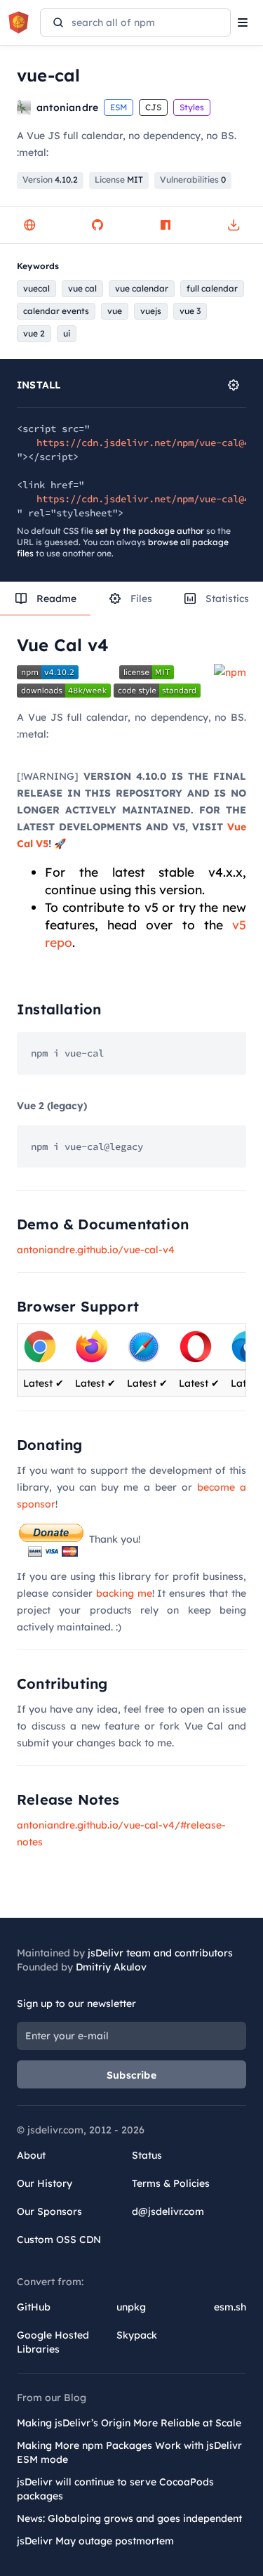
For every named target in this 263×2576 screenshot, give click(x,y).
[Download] (234, 225)
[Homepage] (29, 225)
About (31, 2155)
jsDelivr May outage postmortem (95, 2541)
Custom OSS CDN (59, 2240)
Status (147, 2155)
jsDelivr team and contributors (160, 1953)
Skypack (137, 2335)
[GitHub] (97, 225)
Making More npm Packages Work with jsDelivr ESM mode (129, 2452)
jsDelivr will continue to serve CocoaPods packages (115, 2489)
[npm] (166, 225)
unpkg (131, 2307)
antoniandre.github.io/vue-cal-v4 (96, 1250)
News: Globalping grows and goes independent (129, 2518)
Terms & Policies (171, 2183)
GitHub (34, 2307)
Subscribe (131, 2075)
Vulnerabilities (193, 179)
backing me (124, 1593)
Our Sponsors (49, 2211)
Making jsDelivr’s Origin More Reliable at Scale (129, 2423)
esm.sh (230, 2307)
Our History (45, 2183)
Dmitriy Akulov (111, 1967)
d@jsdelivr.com (168, 2211)
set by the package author (150, 531)
